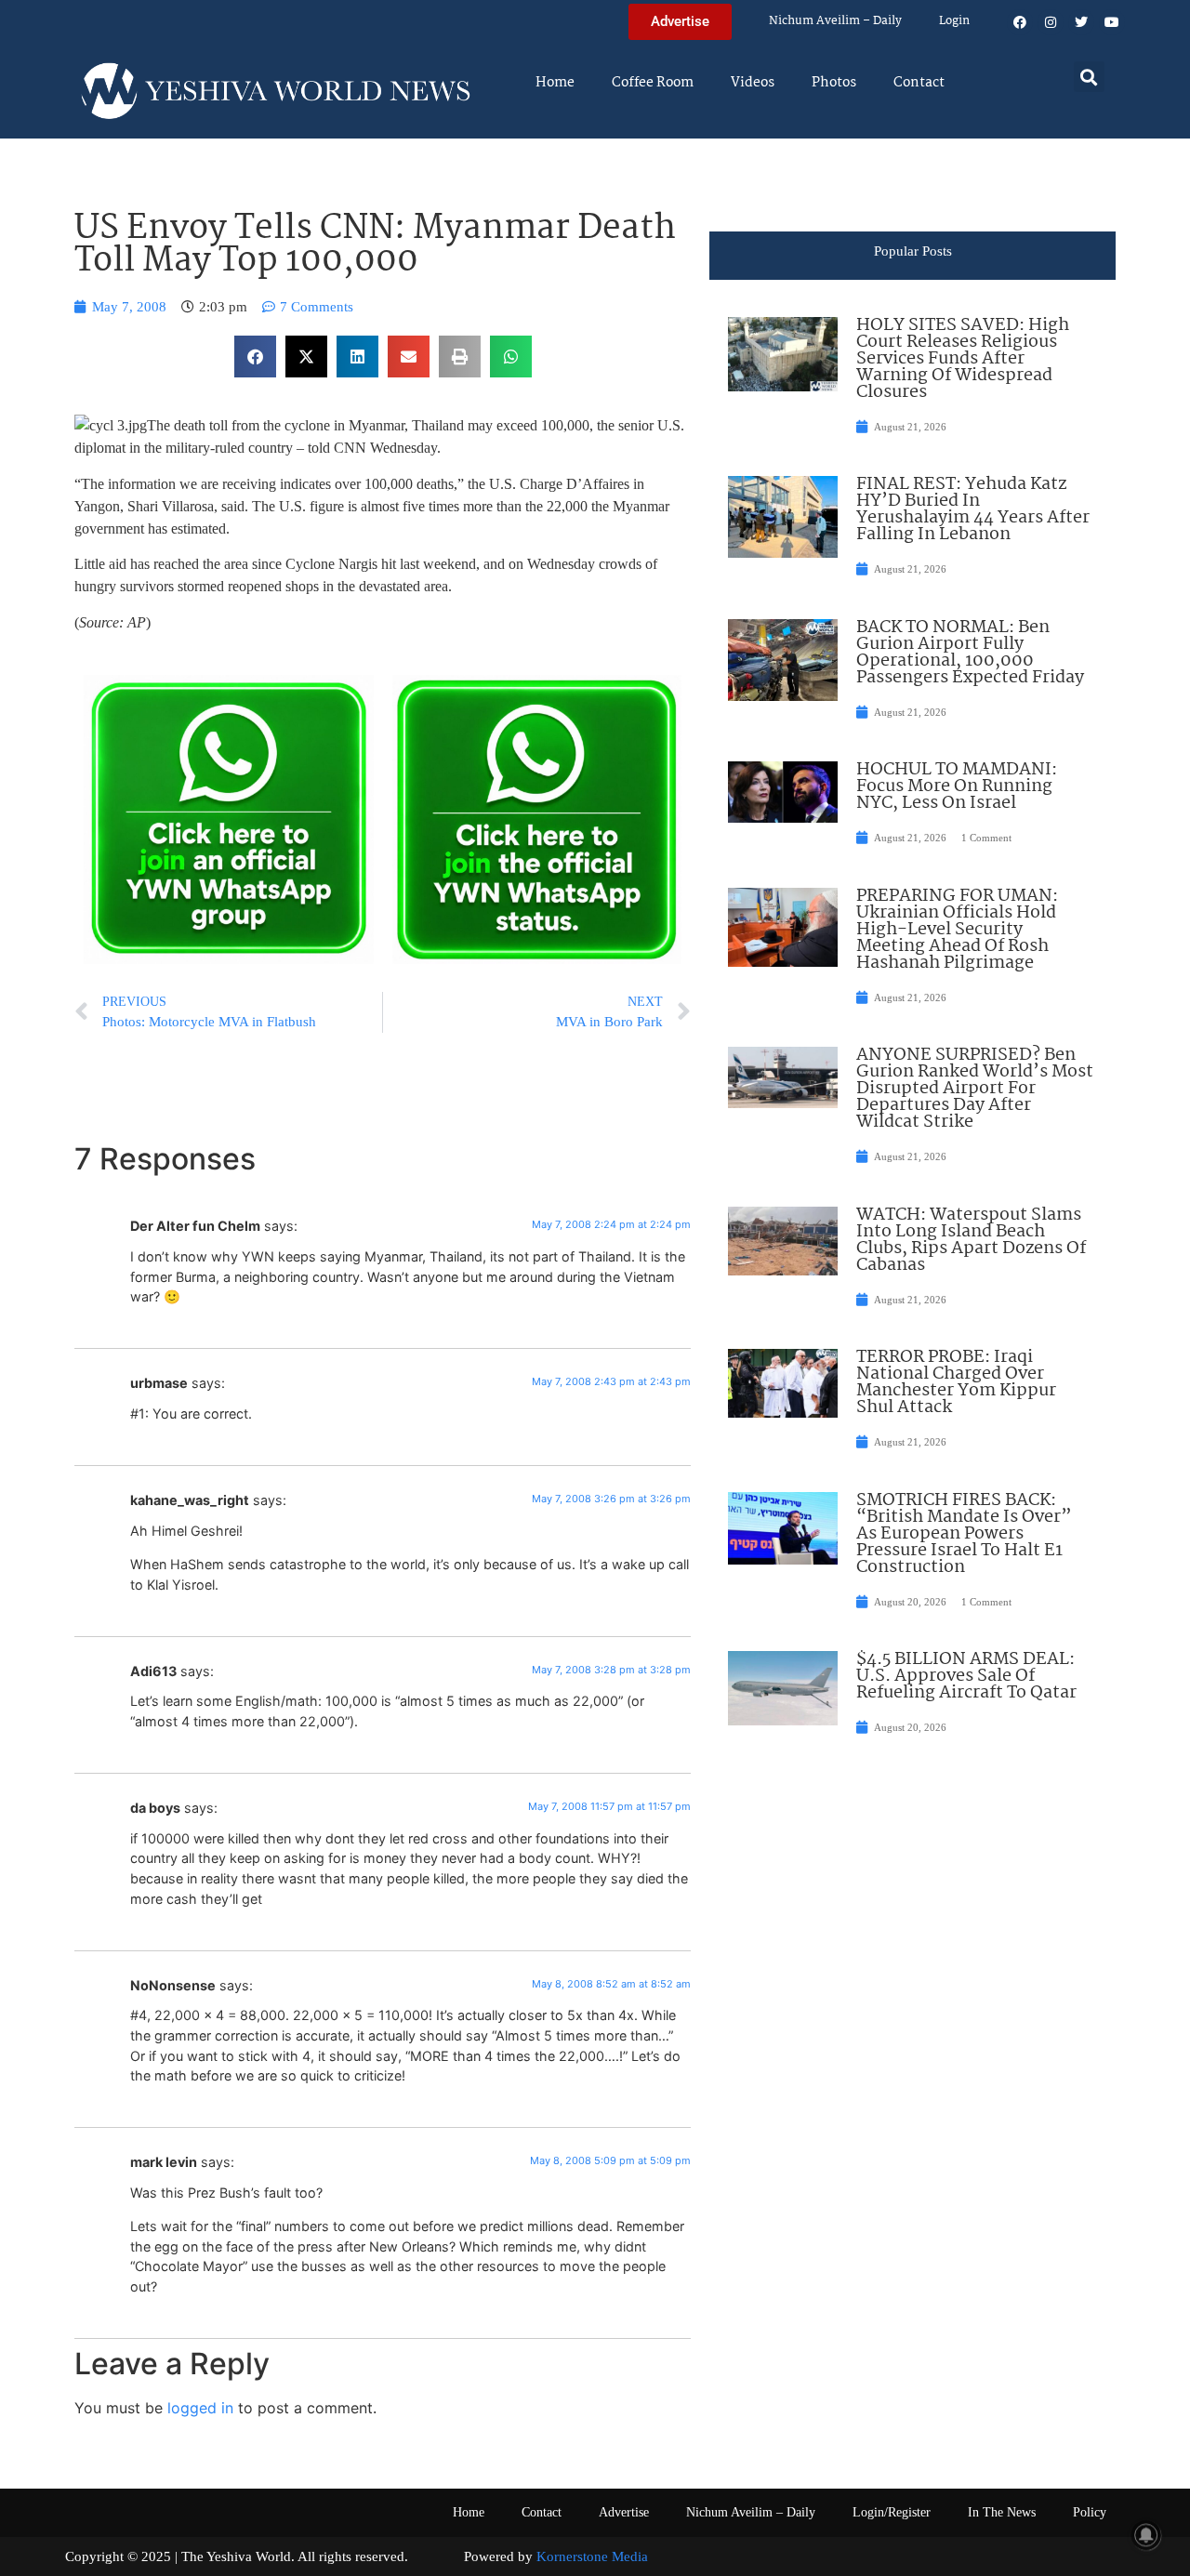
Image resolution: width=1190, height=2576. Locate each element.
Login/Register (892, 2512)
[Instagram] (1051, 22)
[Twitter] (1081, 22)
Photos (834, 83)
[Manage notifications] (1146, 2535)
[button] (1089, 77)
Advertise (624, 2512)
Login (954, 21)
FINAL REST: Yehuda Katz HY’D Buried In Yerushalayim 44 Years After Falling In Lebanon (973, 509)
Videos (753, 83)
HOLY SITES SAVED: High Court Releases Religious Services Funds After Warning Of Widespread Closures (963, 359)
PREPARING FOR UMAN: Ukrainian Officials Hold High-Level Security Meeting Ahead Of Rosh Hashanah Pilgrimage (957, 930)
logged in (200, 2408)
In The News (1002, 2512)
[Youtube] (1112, 22)
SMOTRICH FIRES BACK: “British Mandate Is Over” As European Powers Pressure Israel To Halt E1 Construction (964, 1534)
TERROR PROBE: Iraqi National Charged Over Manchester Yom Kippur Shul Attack (956, 1382)
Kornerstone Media (592, 2556)
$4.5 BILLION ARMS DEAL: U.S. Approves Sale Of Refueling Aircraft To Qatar (966, 1676)
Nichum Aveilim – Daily (835, 21)
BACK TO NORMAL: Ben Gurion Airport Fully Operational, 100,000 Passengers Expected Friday (970, 653)
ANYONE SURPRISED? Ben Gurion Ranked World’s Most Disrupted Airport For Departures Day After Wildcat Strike (975, 1089)
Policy (1090, 2512)
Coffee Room (653, 83)
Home (555, 83)
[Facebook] (1020, 22)
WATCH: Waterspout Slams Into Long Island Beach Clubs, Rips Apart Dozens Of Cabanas (971, 1240)
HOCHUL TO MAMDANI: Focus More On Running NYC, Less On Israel (957, 786)
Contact (919, 83)
